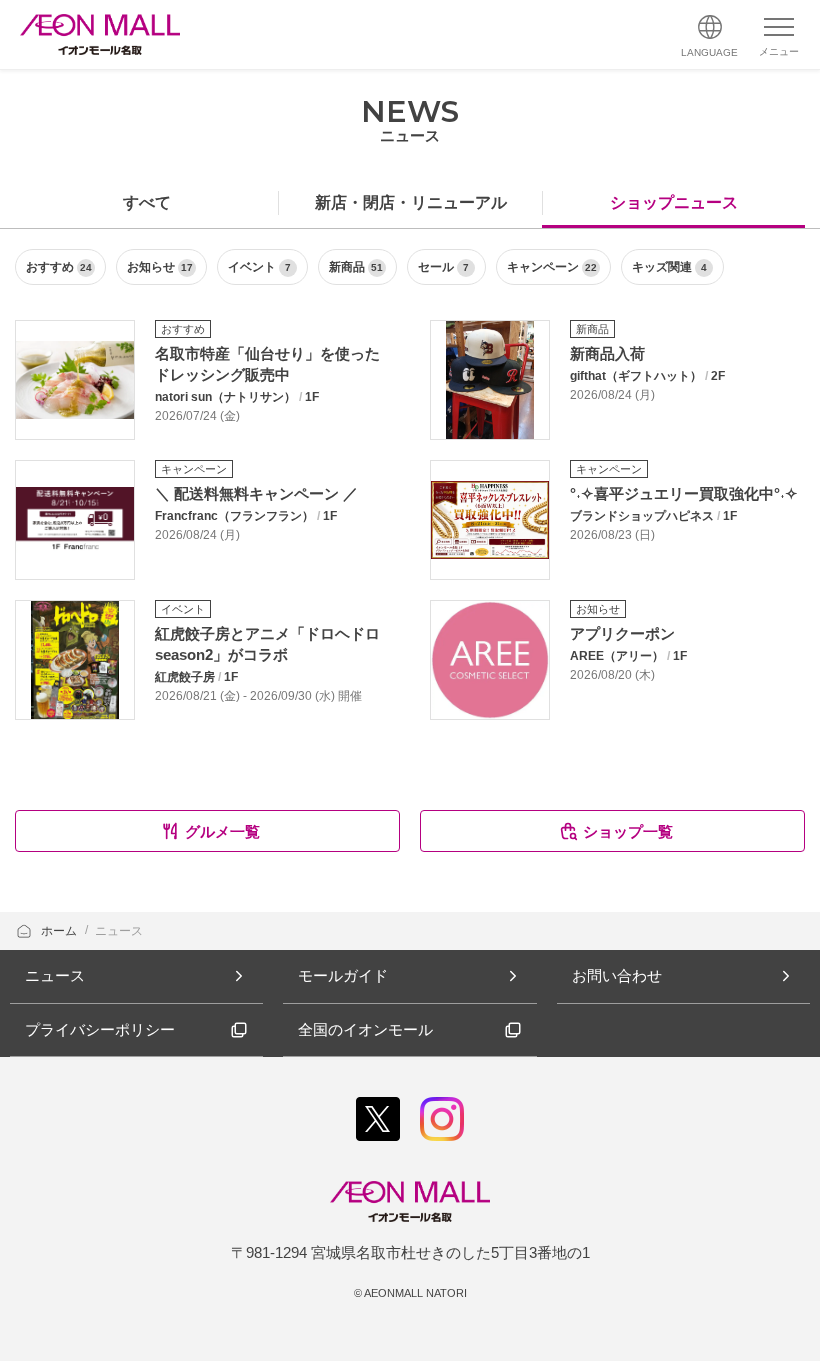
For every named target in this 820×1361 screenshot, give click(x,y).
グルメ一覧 (222, 831)
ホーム (60, 931)
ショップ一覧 (628, 831)
